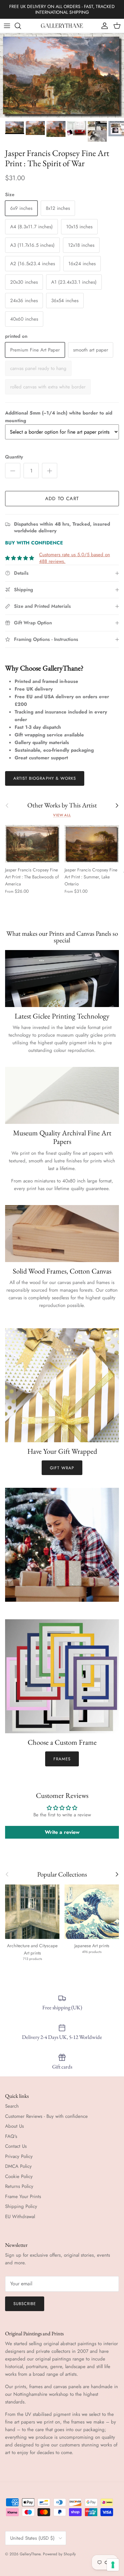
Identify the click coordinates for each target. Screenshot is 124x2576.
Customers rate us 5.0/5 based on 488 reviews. (75, 558)
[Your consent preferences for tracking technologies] (113, 2565)
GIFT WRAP (62, 1468)
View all (62, 815)
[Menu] (7, 26)
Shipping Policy (21, 2206)
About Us (14, 2126)
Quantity (14, 457)
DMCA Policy (18, 2166)
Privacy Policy (19, 2156)
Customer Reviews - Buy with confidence (46, 2116)
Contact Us (16, 2146)
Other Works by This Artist (62, 805)
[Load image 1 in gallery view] (62, 75)
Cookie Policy (19, 2176)
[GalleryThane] (62, 26)
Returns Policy (19, 2186)
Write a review (62, 1832)
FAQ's (11, 2136)
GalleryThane (30, 2554)
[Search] (21, 26)
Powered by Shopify (59, 2554)
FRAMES (62, 1759)
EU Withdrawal (20, 2217)
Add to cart (62, 499)
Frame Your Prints (23, 2196)
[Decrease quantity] (13, 471)
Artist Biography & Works (45, 778)
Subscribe (25, 2304)
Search (12, 2106)
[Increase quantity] (50, 471)
